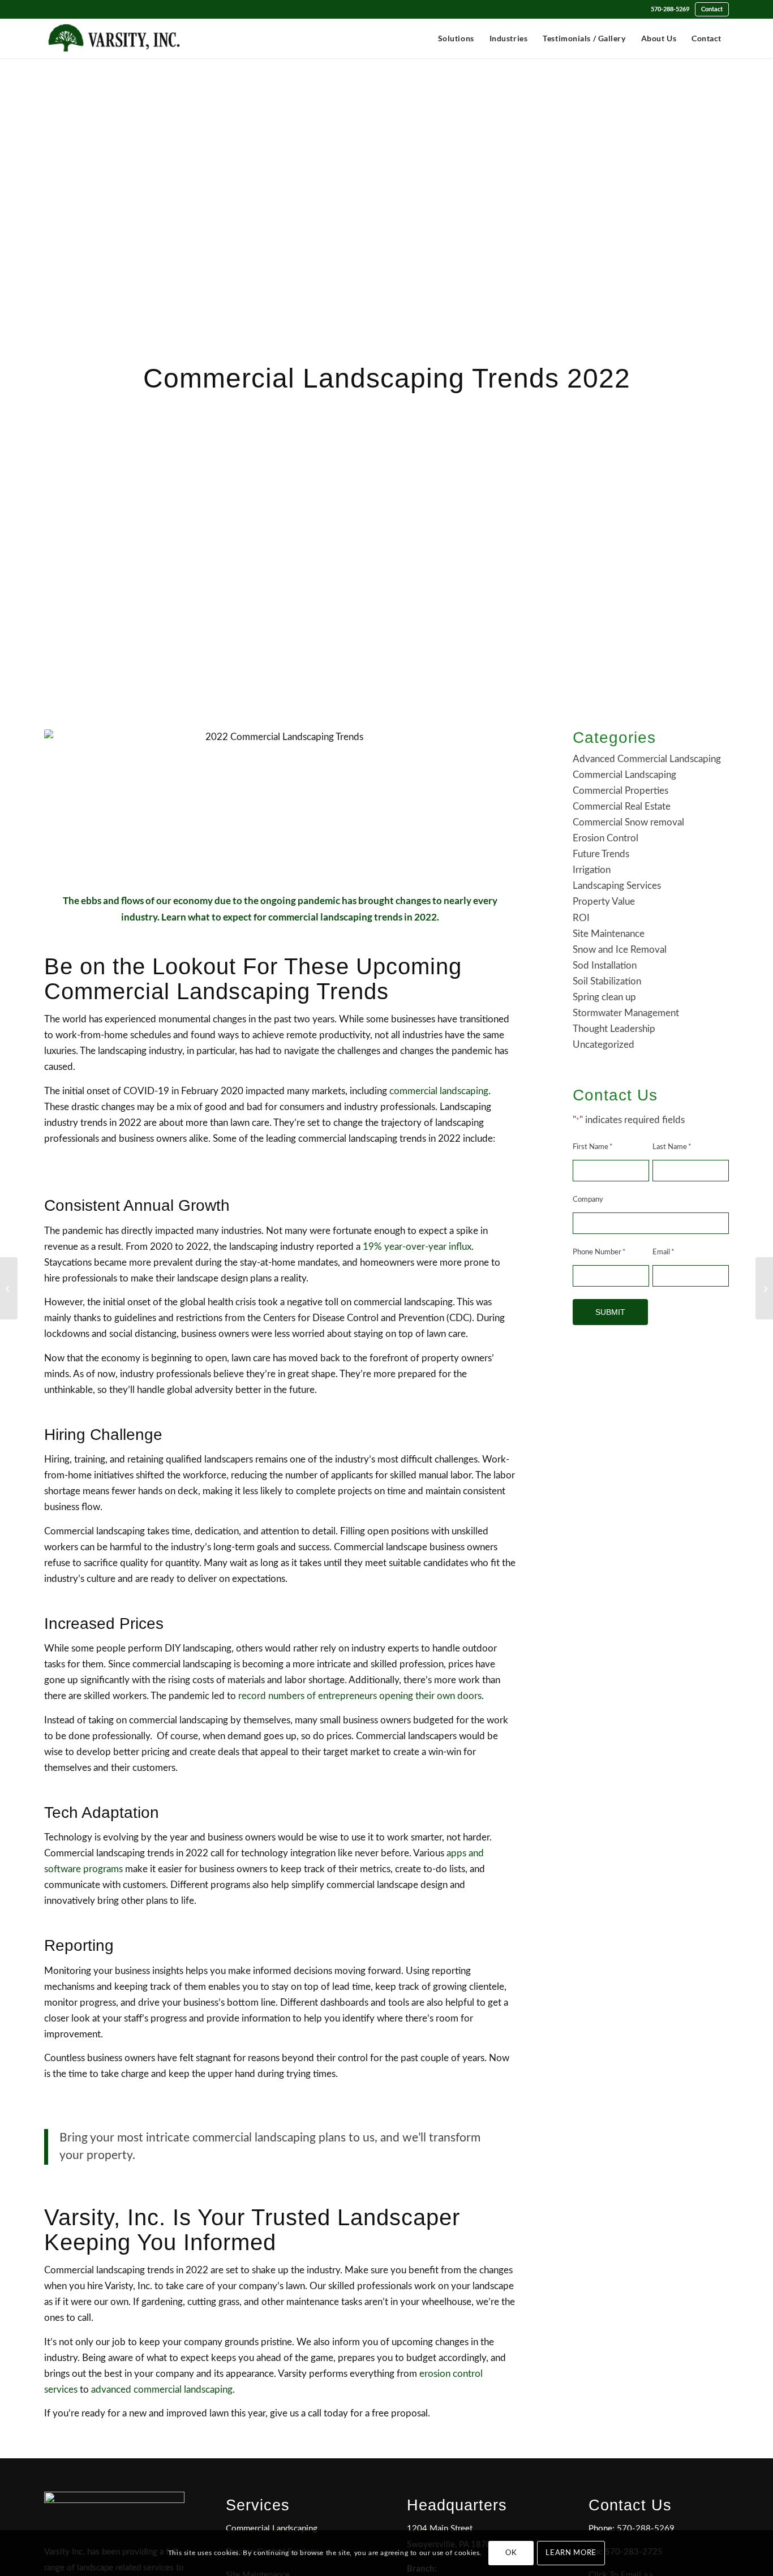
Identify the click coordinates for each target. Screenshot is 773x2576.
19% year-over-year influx (417, 1247)
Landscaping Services (617, 886)
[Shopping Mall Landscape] (764, 1288)
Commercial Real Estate (622, 807)
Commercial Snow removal (628, 822)
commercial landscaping (439, 1091)
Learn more (571, 2553)
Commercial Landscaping (624, 775)
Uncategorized (604, 1045)
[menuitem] (670, 9)
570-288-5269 (670, 9)
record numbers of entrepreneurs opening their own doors (360, 1696)
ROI (581, 918)
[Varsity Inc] (114, 38)
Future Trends (601, 854)
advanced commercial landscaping (162, 2390)
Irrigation (592, 870)
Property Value (604, 902)
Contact (712, 9)
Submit (610, 1312)
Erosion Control (605, 838)
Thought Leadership (614, 1029)
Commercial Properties (620, 791)
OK (511, 2553)
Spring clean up (604, 997)
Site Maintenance (609, 934)
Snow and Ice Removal (620, 950)
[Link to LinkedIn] (48, 10)
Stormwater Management (626, 1013)
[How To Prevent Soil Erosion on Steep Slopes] (9, 1288)
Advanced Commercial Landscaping (647, 759)
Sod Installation (605, 966)
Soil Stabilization (607, 981)
